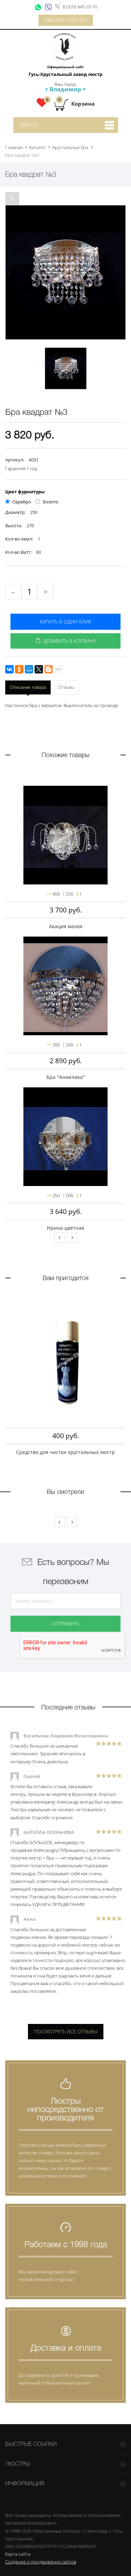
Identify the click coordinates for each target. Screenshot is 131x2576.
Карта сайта (18, 2554)
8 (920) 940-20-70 (80, 7)
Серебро (22, 502)
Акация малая (66, 926)
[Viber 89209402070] (49, 7)
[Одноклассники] (19, 669)
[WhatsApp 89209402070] (38, 7)
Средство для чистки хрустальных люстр (65, 1452)
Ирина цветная (65, 1228)
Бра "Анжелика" (66, 1077)
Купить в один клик (66, 622)
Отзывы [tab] (66, 688)
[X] (39, 669)
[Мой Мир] (29, 669)
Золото (50, 502)
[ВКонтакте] (9, 669)
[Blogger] (49, 669)
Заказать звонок (66, 20)
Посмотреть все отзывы (66, 2031)
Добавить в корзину (68, 641)
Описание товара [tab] (28, 688)
